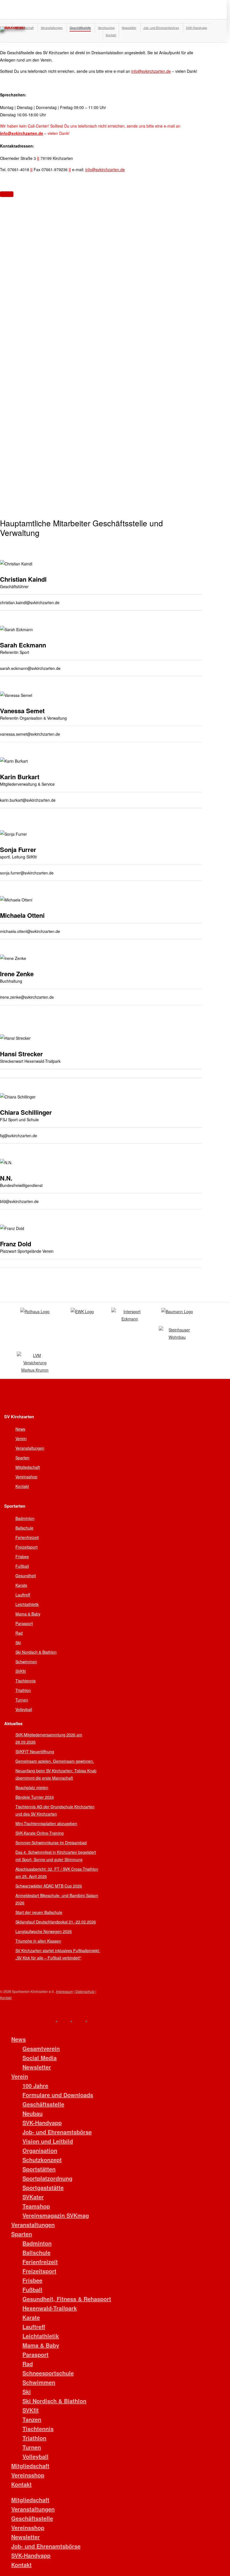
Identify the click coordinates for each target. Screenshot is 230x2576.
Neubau (33, 2113)
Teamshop (36, 2206)
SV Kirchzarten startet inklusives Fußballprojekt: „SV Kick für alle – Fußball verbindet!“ (58, 1954)
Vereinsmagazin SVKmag (56, 2215)
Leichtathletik (27, 1604)
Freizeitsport (27, 1547)
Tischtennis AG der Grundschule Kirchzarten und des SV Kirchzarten (55, 1810)
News (20, 1429)
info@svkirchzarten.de (151, 71)
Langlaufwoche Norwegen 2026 (44, 1931)
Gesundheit (26, 1576)
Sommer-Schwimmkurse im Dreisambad (51, 1843)
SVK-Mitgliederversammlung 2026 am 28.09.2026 (49, 1738)
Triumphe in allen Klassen (38, 1941)
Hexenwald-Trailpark (50, 2308)
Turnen (22, 1700)
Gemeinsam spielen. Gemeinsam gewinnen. (55, 1761)
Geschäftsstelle (43, 2104)
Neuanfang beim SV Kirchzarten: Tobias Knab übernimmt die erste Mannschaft (56, 1774)
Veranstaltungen (30, 1448)
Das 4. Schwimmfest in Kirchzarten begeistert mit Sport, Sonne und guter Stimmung (56, 1856)
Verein (21, 1438)
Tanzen (32, 2419)
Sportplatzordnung (47, 2178)
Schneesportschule (48, 2373)
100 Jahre (35, 2086)
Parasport (24, 1623)
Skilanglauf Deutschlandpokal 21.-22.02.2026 (56, 1922)
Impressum (65, 1991)
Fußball (22, 1566)
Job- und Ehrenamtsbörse (57, 2132)
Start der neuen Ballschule (39, 1912)
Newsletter (37, 2067)
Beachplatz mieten (32, 1787)
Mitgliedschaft (28, 1467)
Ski (18, 1642)
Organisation (40, 2150)
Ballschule (24, 1528)
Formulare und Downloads (58, 2095)
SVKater (33, 2197)
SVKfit (21, 1671)
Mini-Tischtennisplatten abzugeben (46, 1823)
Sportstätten (39, 2169)
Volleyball (24, 1709)
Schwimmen (26, 1662)
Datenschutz (85, 1991)
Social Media (40, 2058)
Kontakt (22, 1486)
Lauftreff (23, 1595)
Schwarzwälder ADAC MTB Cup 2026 (49, 1886)
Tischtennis (26, 1681)
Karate (21, 1585)
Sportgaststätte (43, 2188)
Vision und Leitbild (48, 2141)
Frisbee (22, 1557)
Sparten (22, 1458)
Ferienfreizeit (27, 1537)
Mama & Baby (28, 1614)
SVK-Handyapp (42, 2123)
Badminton (25, 1518)
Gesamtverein (41, 2048)
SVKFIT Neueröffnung (35, 1752)
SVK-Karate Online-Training (40, 1833)
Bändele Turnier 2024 (35, 1797)
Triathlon (23, 1690)
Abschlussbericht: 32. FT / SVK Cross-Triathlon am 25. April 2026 (57, 1873)
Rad (19, 1633)
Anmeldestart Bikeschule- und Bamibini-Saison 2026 (57, 1899)
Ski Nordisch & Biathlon (36, 1652)
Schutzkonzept (42, 2160)
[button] (7, 194)
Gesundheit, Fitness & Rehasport (67, 2299)
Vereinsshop (26, 1477)
